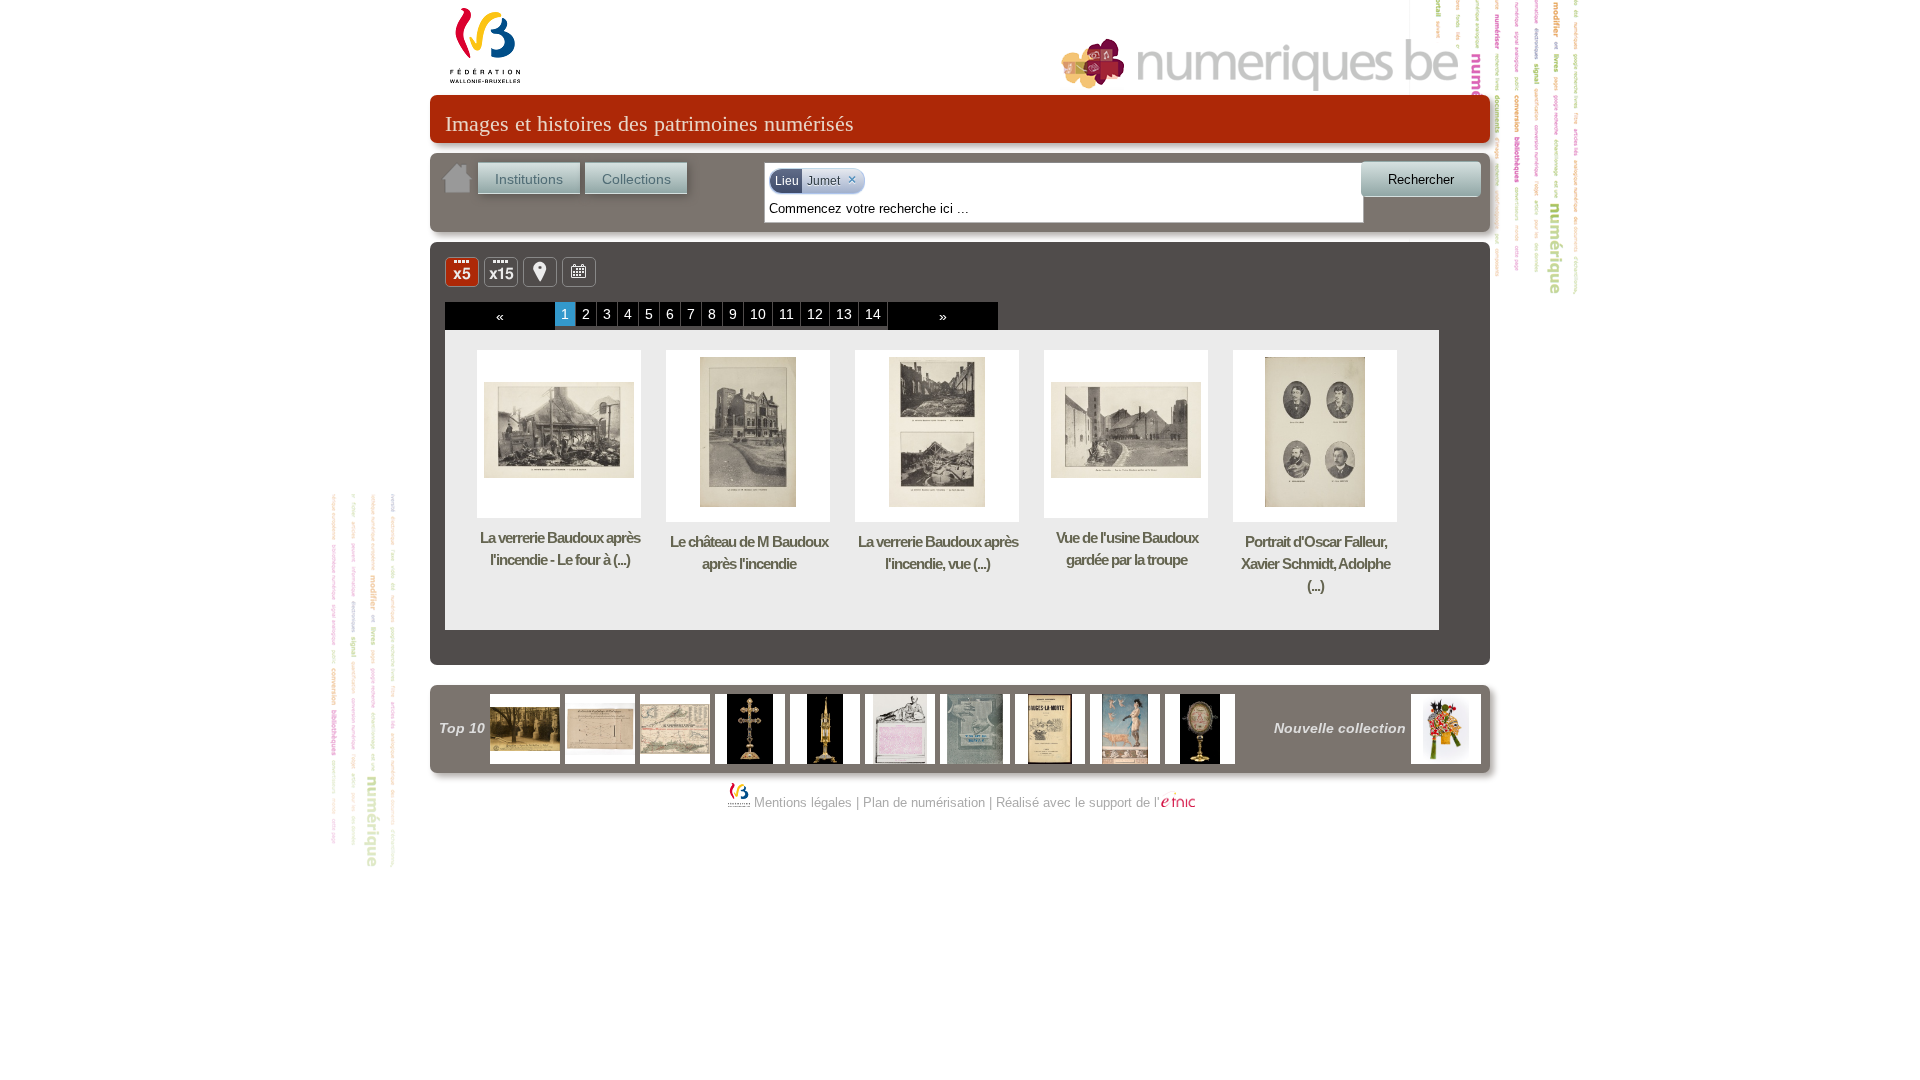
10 (758, 314)
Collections (636, 179)
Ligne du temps (579, 271)
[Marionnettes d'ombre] (1446, 729)
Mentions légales (803, 802)
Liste (501, 271)
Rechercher (1421, 179)
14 (873, 314)
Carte (540, 271)
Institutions (529, 179)
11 (786, 314)
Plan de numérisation (924, 802)
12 (815, 314)
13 (844, 314)
